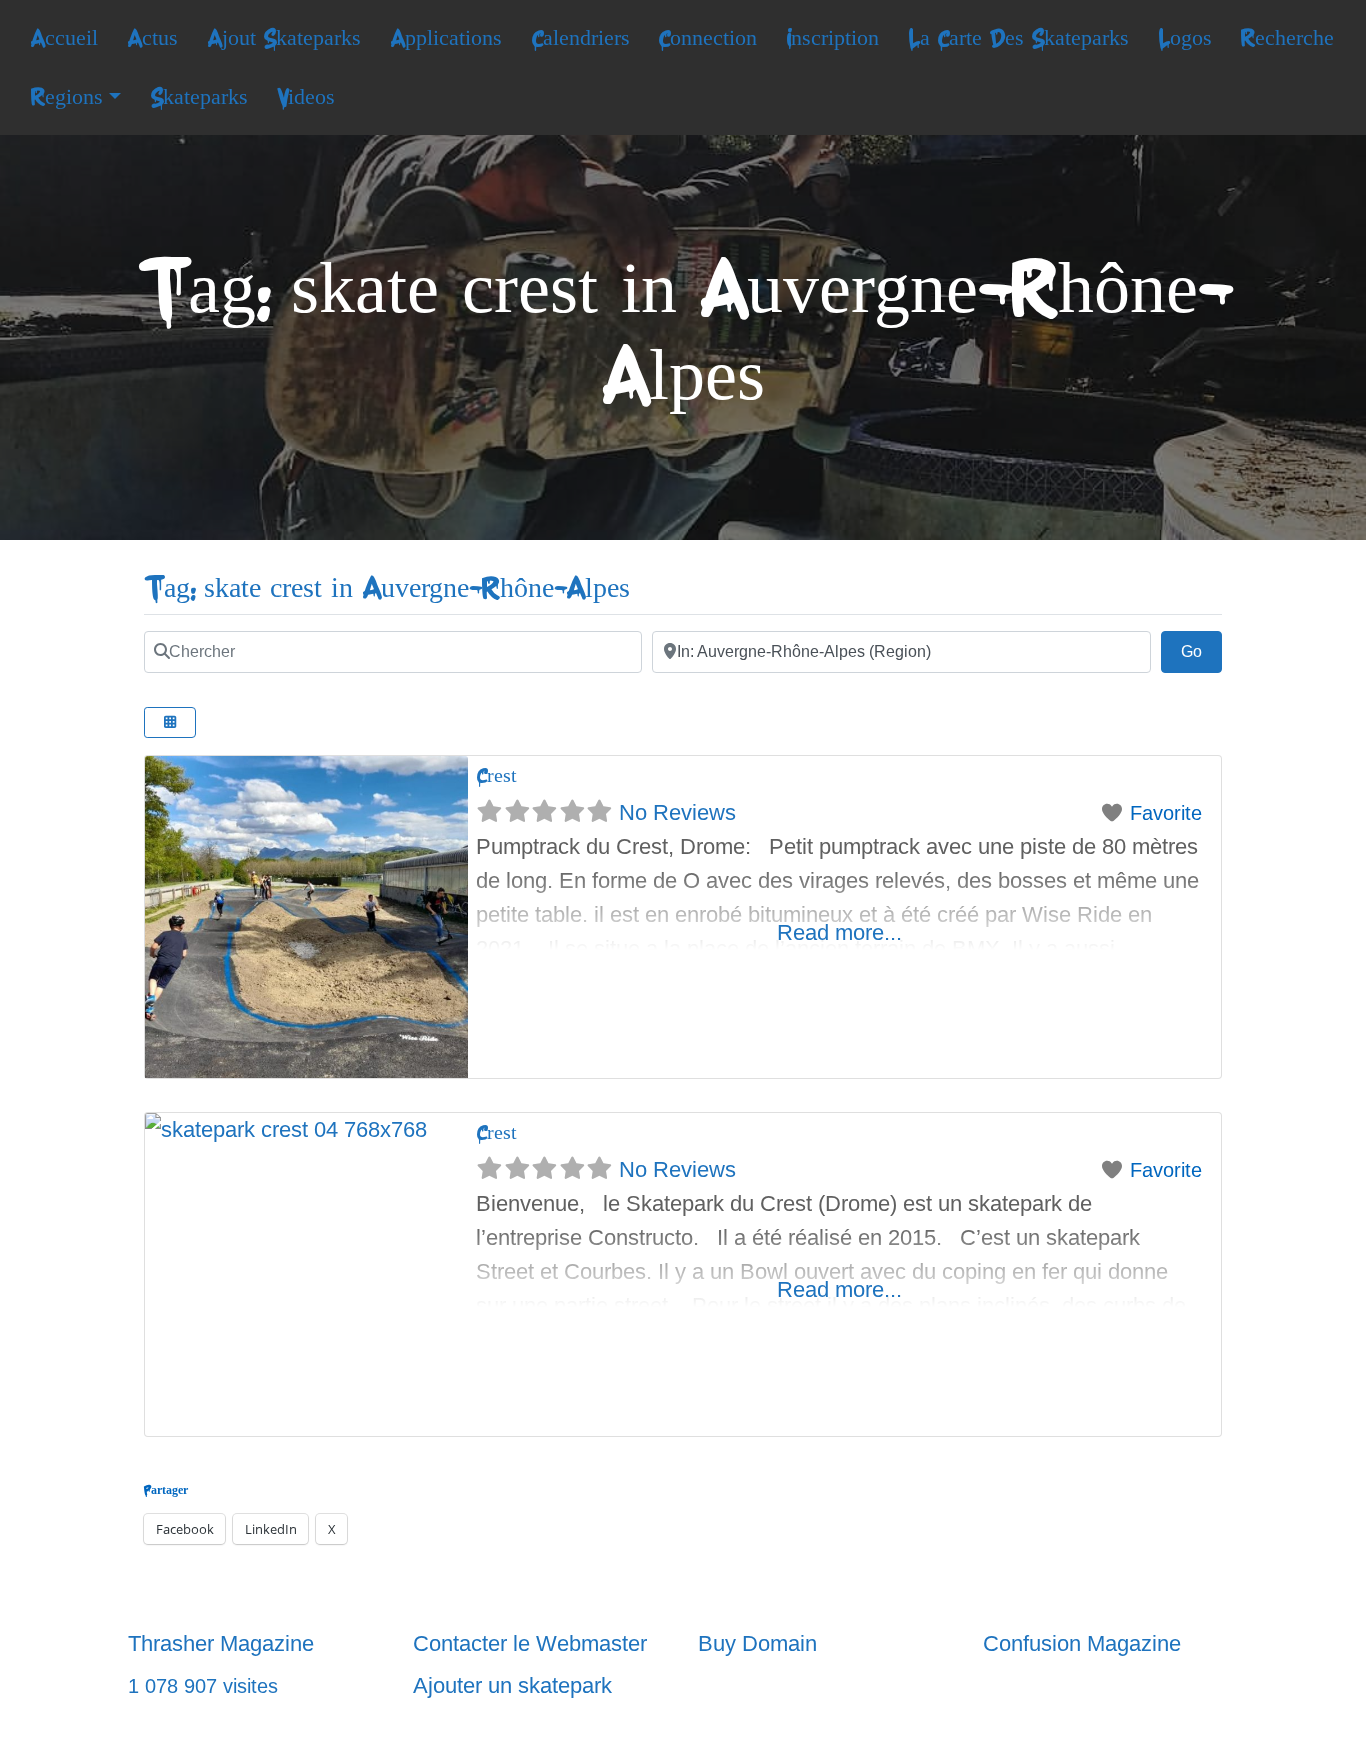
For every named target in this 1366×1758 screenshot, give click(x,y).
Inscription (832, 38)
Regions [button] (66, 97)
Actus (152, 38)
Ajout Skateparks (284, 38)
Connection (707, 38)
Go (1201, 651)
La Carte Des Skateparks (1018, 38)
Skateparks (199, 97)
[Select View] (170, 722)
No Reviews (677, 812)
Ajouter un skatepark (512, 1685)
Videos (306, 97)
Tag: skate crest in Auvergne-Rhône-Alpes (387, 588)
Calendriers (580, 38)
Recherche (1287, 38)
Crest (496, 775)
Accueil (64, 38)
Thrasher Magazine (221, 1643)
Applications (446, 38)
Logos (1185, 38)
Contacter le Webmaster (530, 1643)
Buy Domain (757, 1643)
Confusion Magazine (1082, 1643)
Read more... (839, 932)
